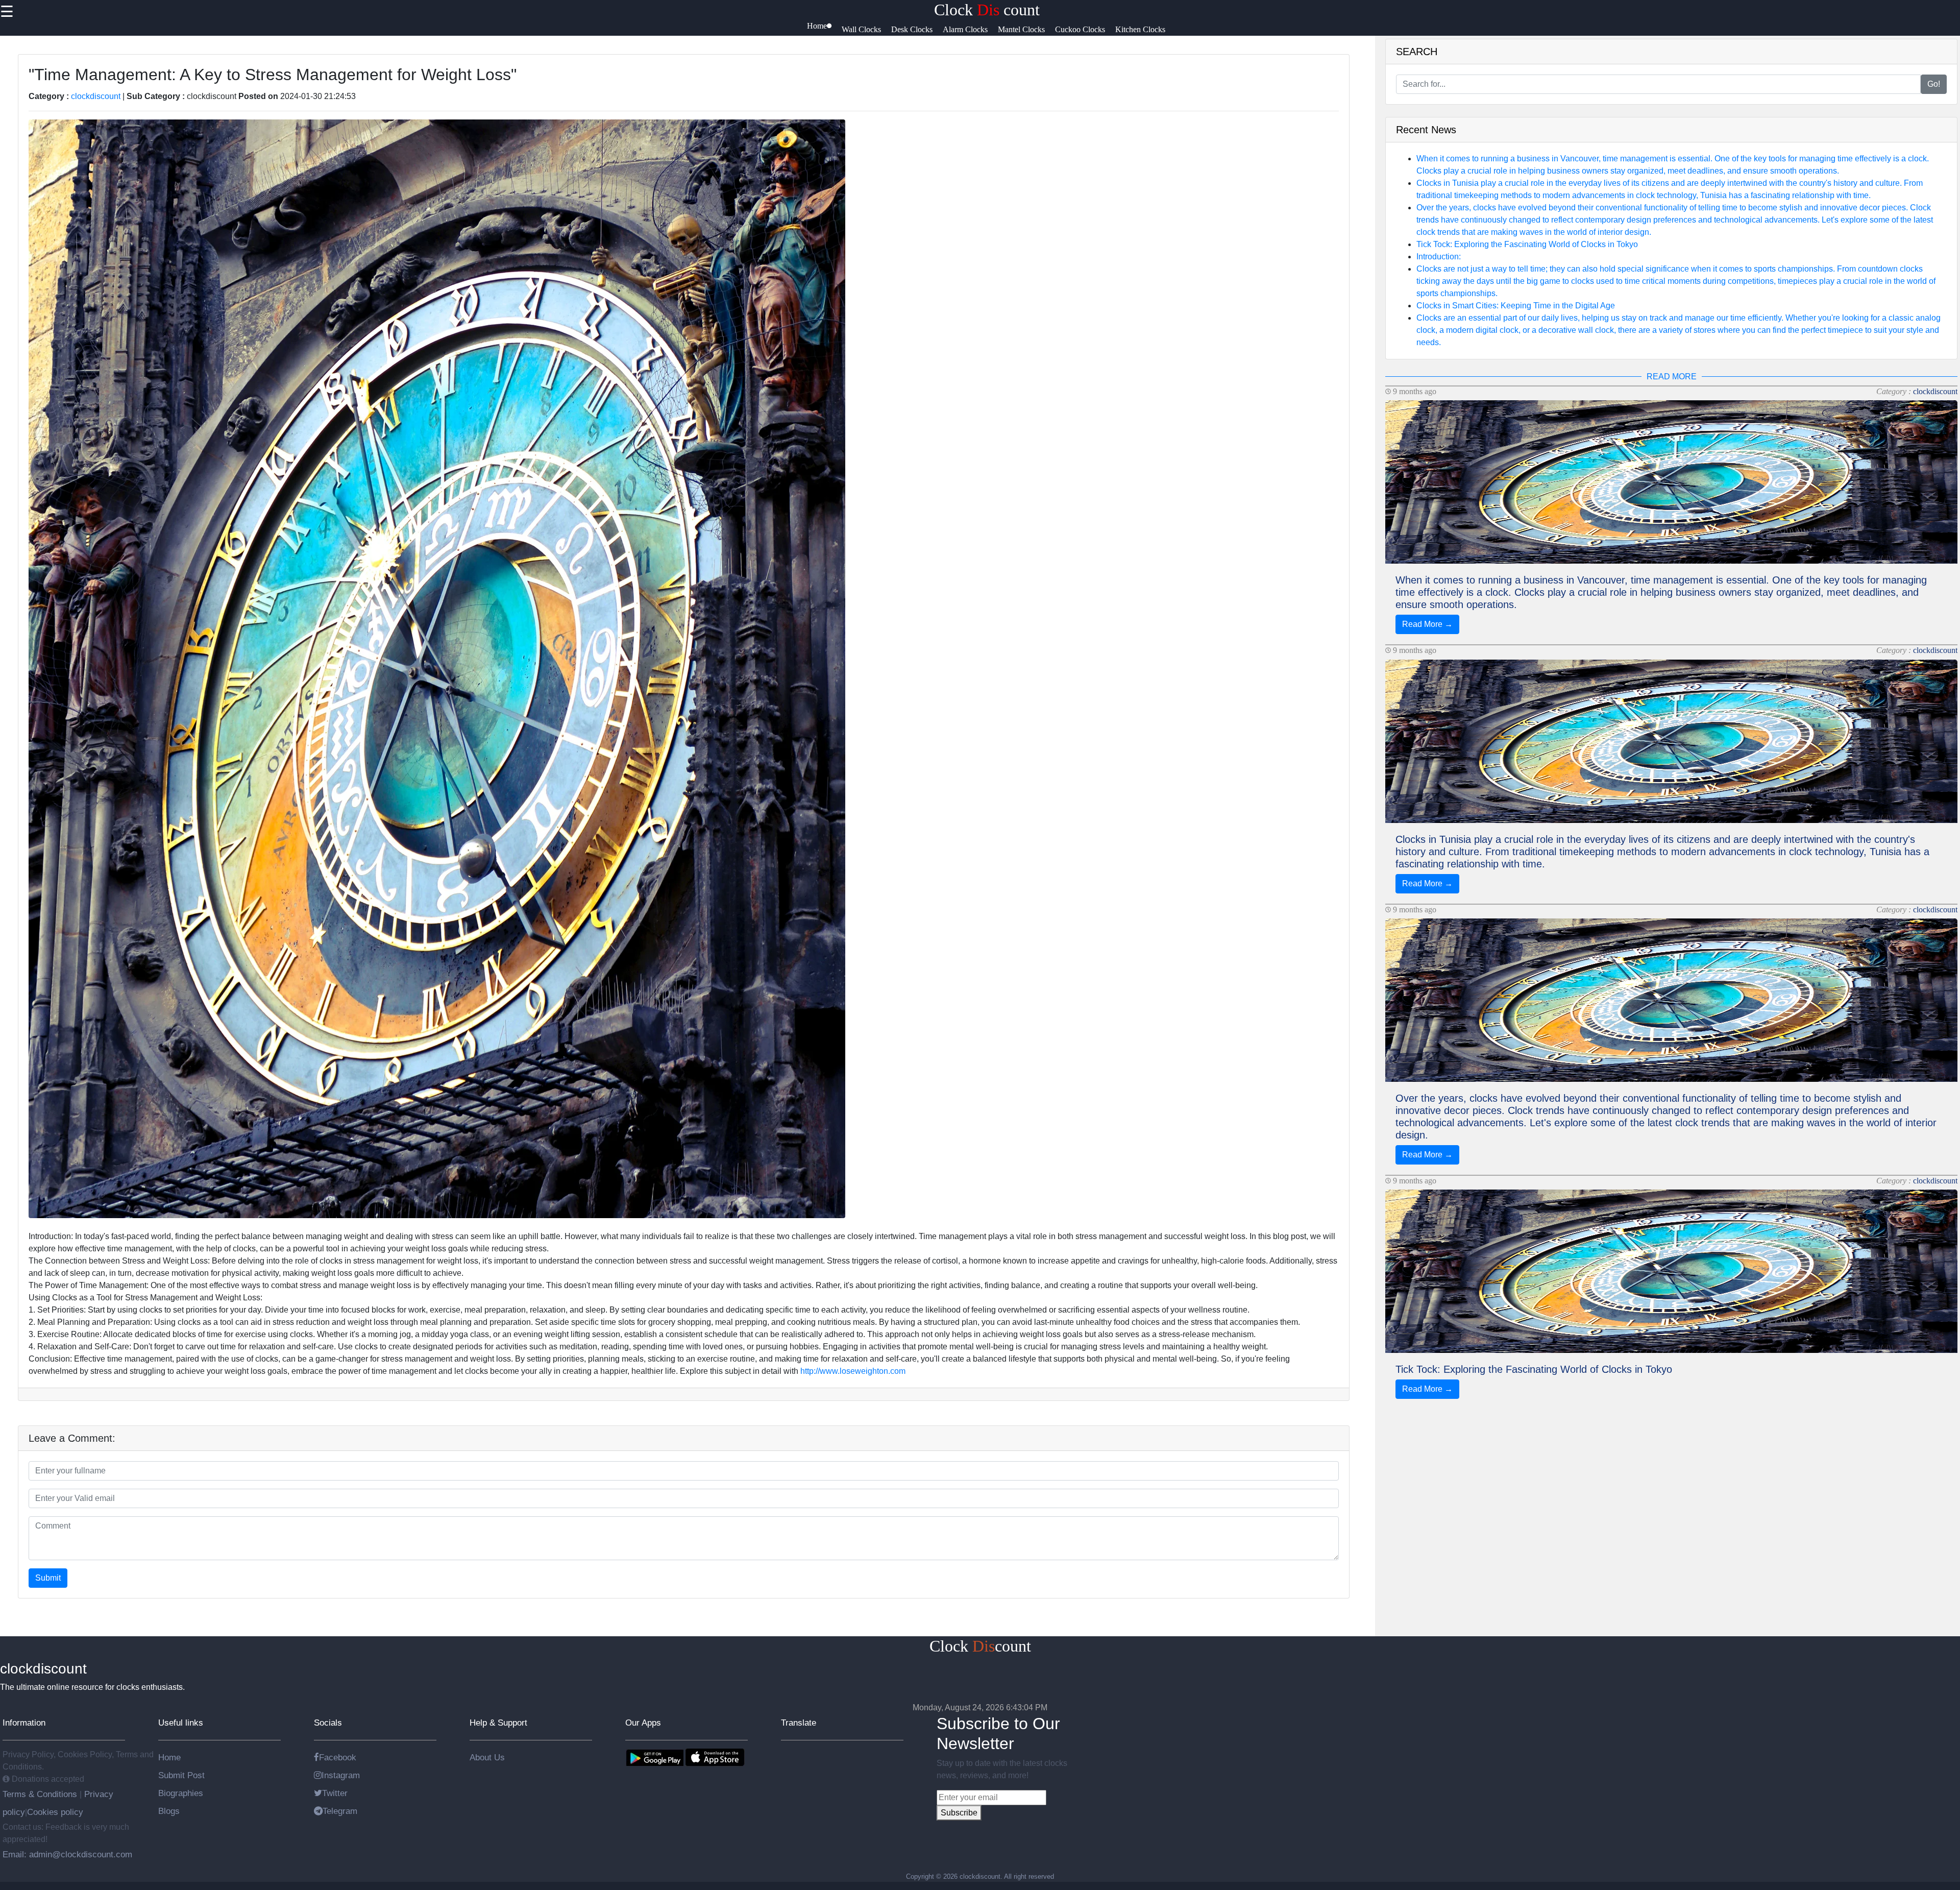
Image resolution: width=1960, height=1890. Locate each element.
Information (24, 1723)
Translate (799, 1723)
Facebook (338, 1757)
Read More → (1427, 624)
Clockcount (980, 1646)
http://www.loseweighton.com (853, 1371)
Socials (328, 1723)
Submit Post (181, 1775)
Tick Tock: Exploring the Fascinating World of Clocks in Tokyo (1527, 244)
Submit (48, 1578)
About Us (487, 1757)
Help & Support (498, 1723)
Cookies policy (55, 1812)
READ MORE (1672, 377)
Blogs (169, 1811)
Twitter (335, 1793)
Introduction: (1439, 257)
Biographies (181, 1793)
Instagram (341, 1775)
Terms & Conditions (41, 1794)
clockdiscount (96, 96)
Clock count (987, 10)
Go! (1934, 84)
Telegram (340, 1811)
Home (169, 1757)
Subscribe (959, 1813)
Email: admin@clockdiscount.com (67, 1854)
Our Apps (643, 1723)
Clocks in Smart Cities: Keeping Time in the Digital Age (1516, 306)
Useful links (181, 1723)
